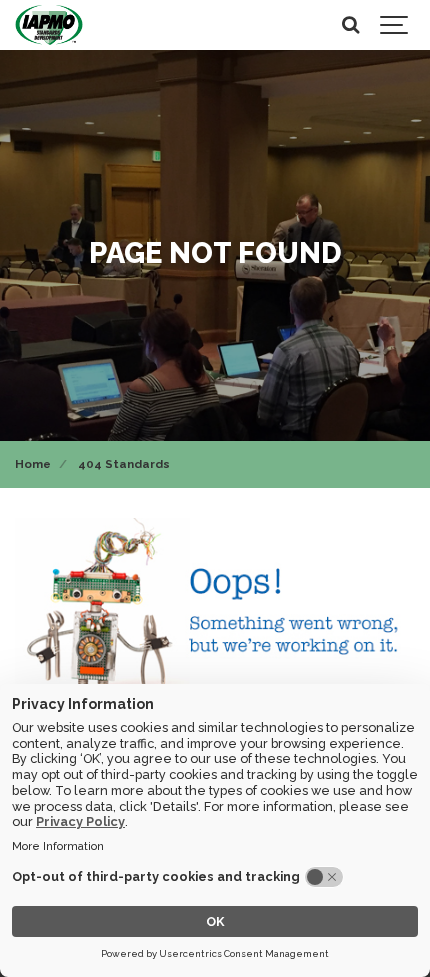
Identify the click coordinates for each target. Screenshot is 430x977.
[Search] (350, 25)
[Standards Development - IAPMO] (49, 25)
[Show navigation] (395, 25)
